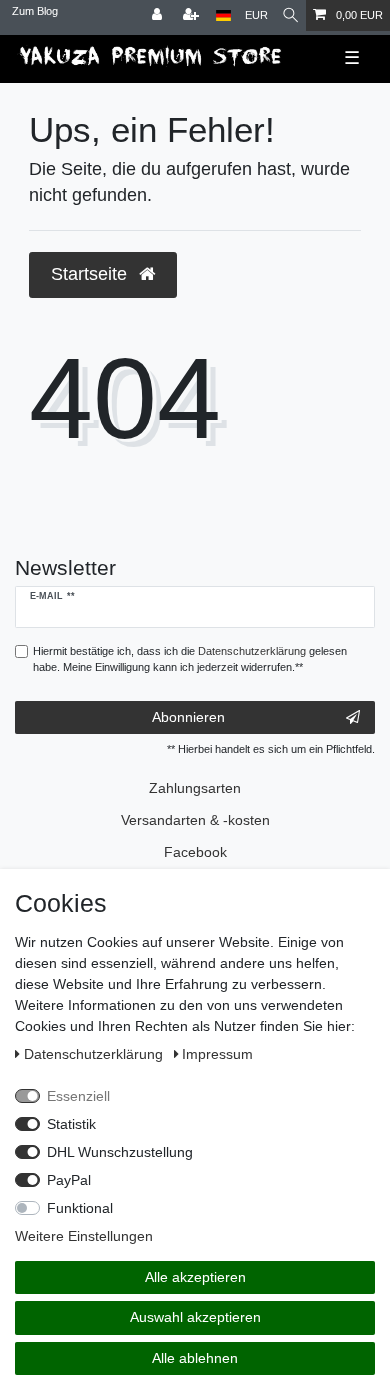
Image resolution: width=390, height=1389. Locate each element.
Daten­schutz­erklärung (95, 1054)
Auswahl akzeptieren (195, 1317)
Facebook (195, 852)
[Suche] (290, 15)
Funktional (80, 1208)
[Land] (223, 15)
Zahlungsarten (195, 788)
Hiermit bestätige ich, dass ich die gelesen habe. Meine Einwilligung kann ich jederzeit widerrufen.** (190, 659)
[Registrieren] (193, 15)
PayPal (69, 1180)
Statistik (71, 1124)
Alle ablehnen (195, 1358)
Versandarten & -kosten (195, 820)
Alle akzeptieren (195, 1277)
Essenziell (78, 1096)
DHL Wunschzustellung (120, 1152)
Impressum (217, 1054)
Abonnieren (188, 717)
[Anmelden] (159, 15)
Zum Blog (35, 11)
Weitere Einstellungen (84, 1236)
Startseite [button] (91, 274)
